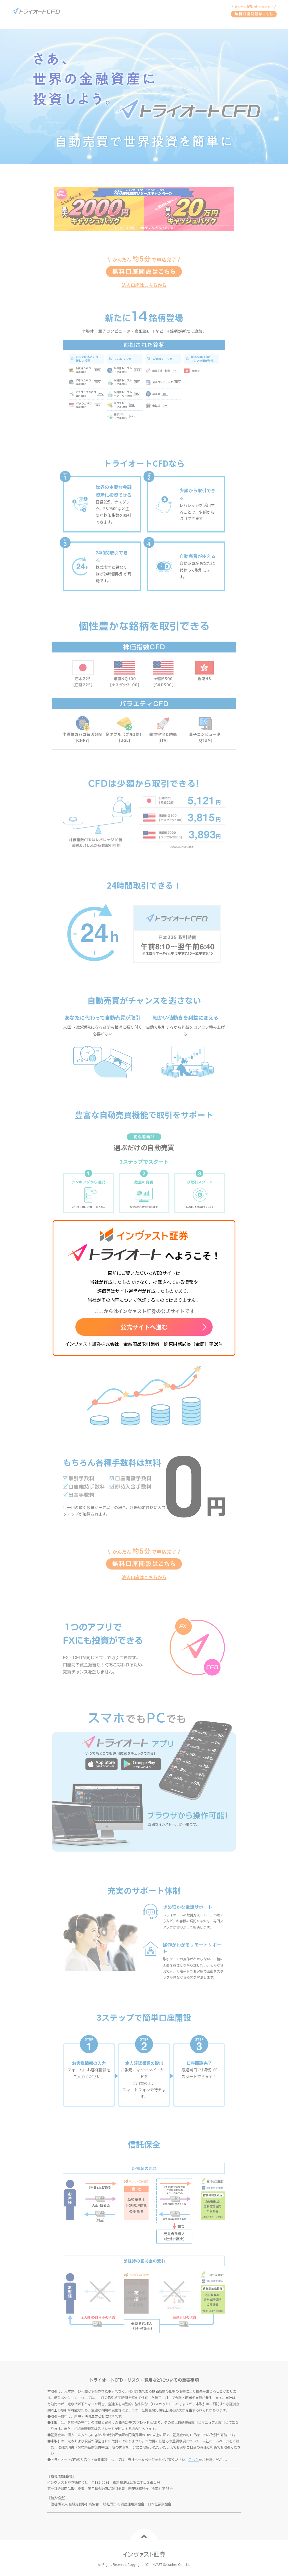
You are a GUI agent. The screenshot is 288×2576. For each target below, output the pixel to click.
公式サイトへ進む (144, 1327)
